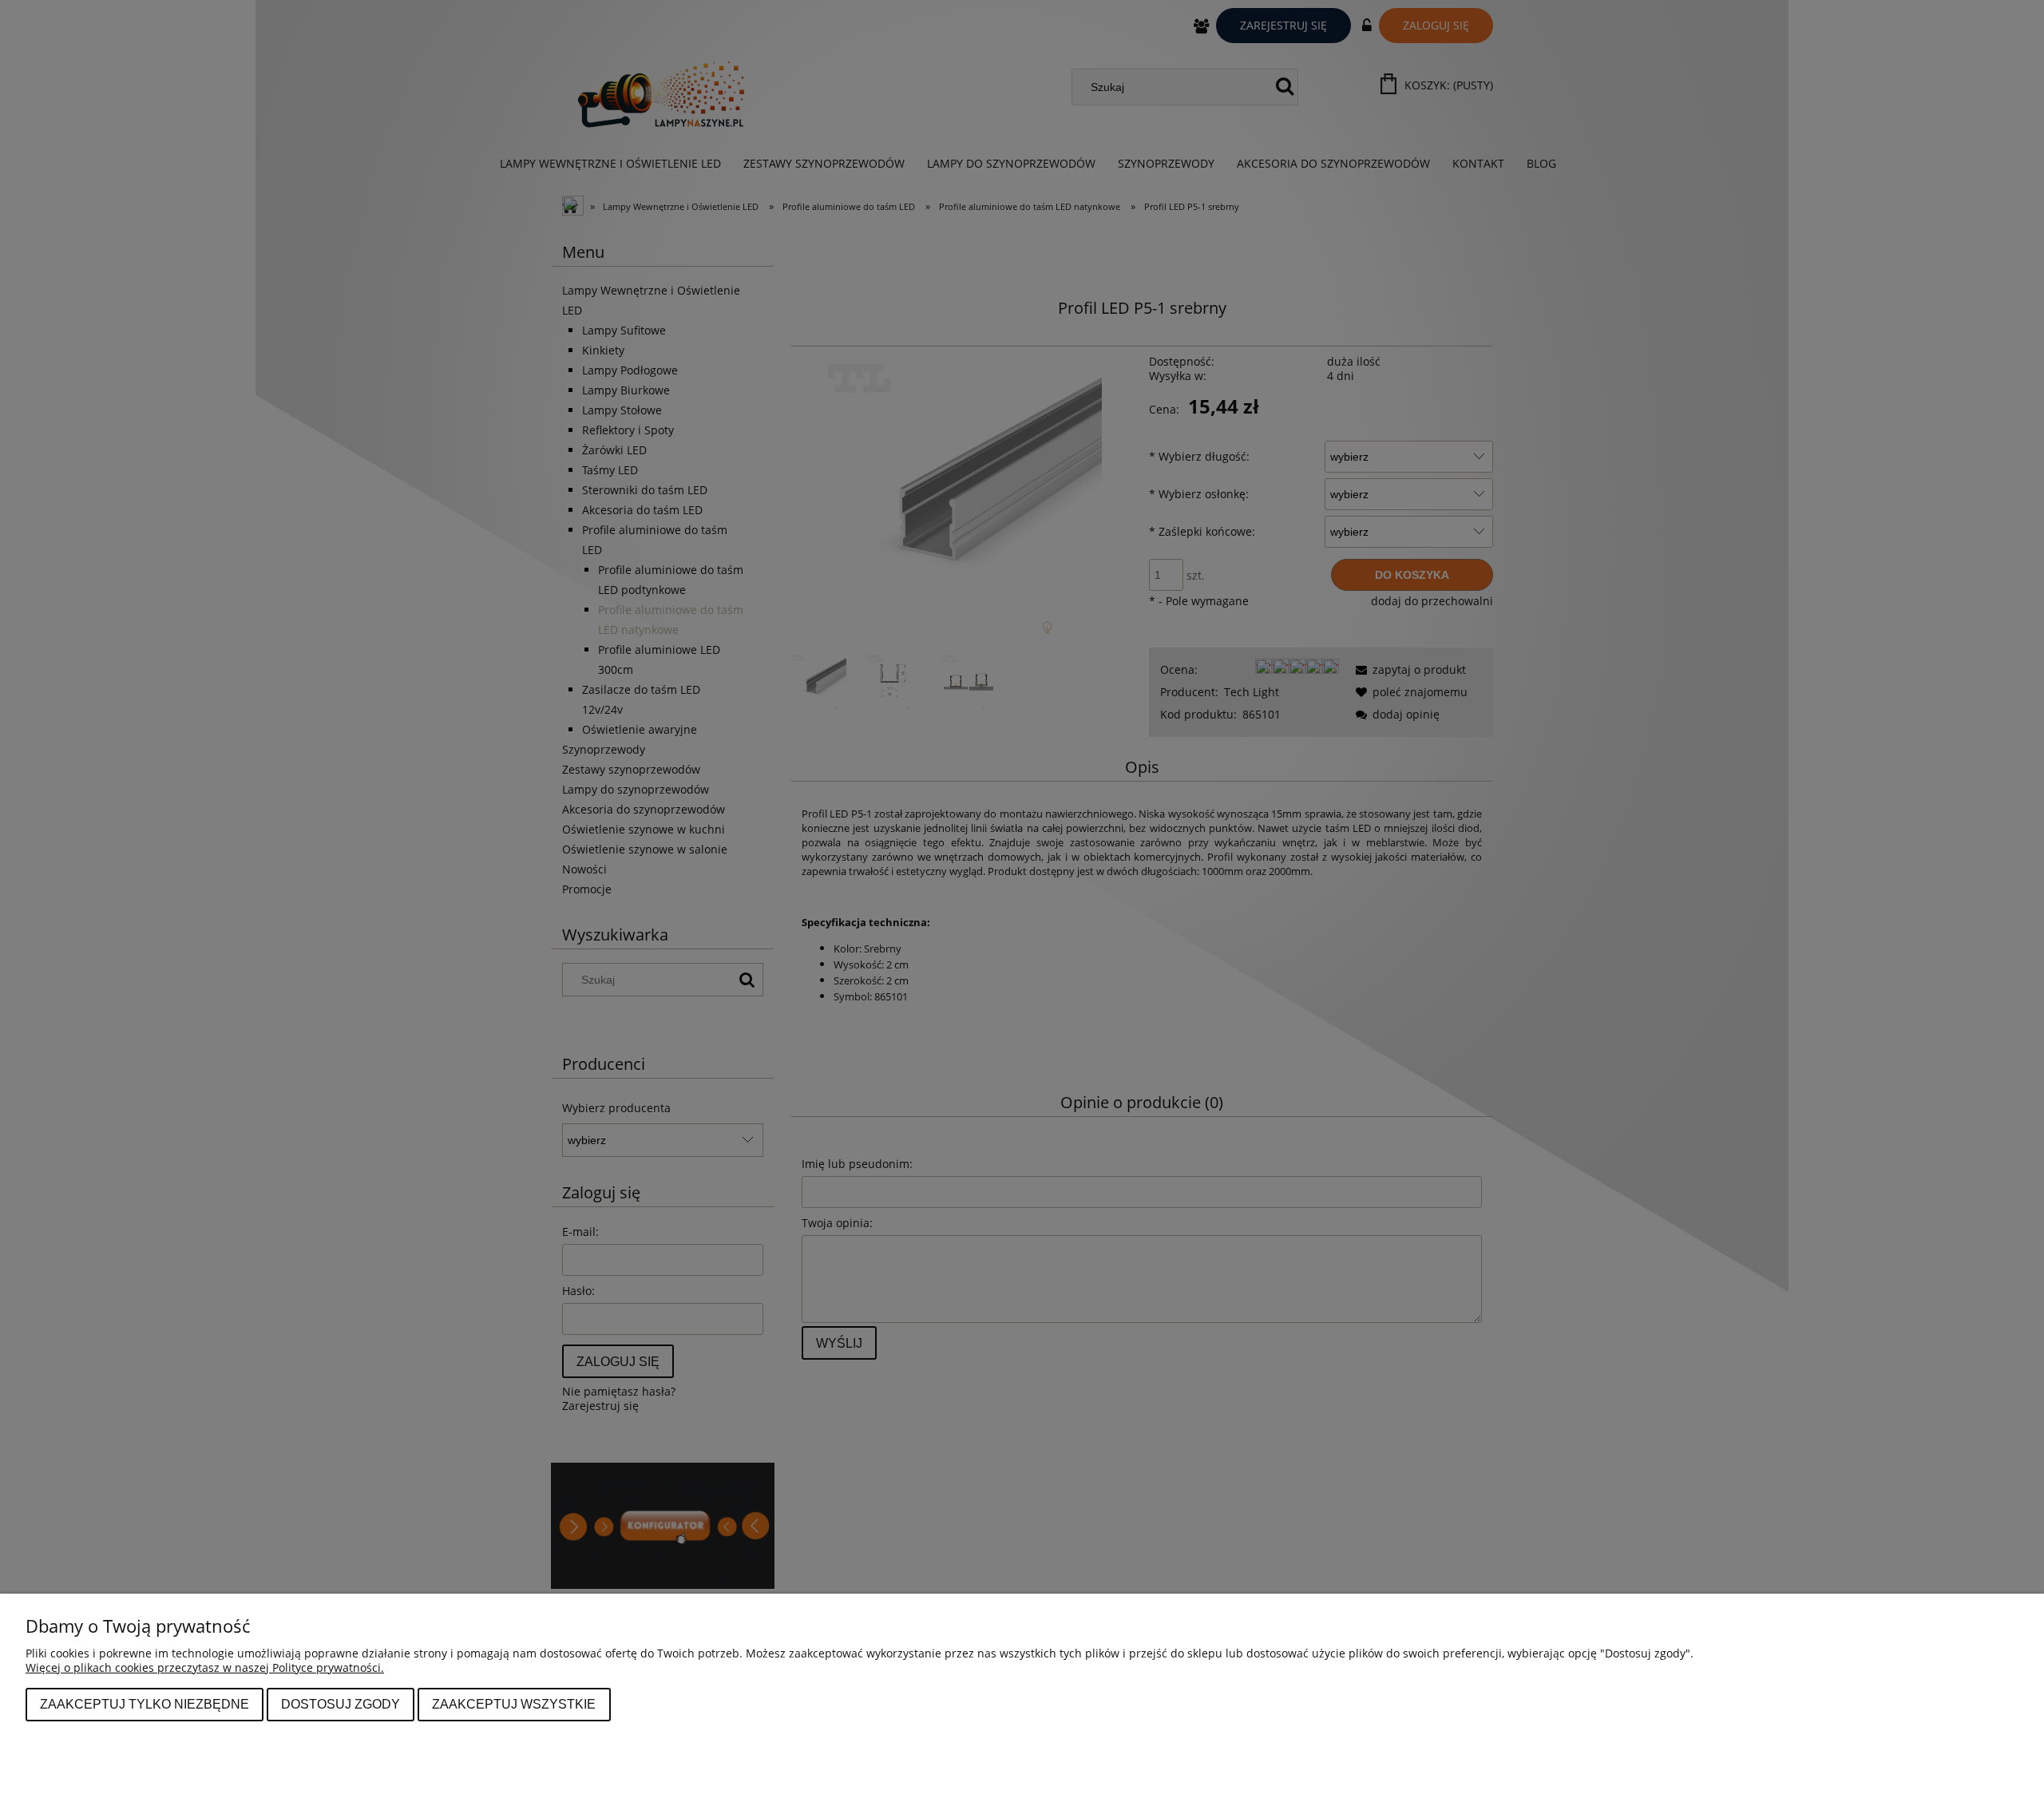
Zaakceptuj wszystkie (514, 1704)
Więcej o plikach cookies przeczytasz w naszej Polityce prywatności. (205, 1667)
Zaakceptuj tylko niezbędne (145, 1704)
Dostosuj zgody (341, 1704)
